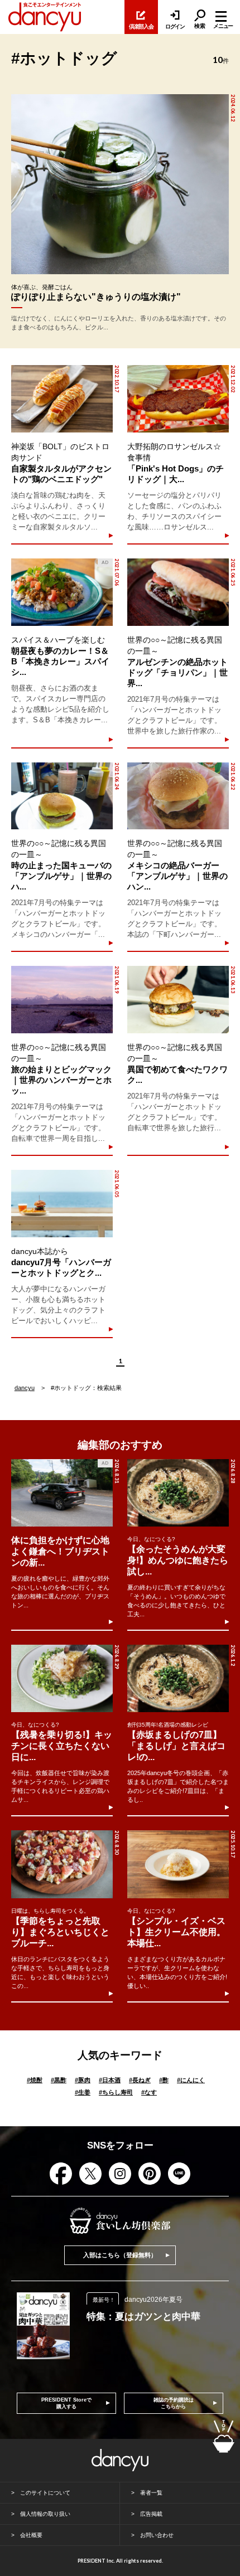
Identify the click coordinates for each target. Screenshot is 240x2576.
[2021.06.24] (62, 796)
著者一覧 (151, 2493)
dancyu (25, 1388)
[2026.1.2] (178, 1678)
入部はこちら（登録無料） (120, 2255)
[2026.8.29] (62, 1678)
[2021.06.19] (62, 1000)
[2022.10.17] (62, 399)
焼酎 (35, 2080)
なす (149, 2092)
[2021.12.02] (178, 399)
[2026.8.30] (62, 1864)
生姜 (83, 2092)
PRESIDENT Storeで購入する (66, 2403)
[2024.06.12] (120, 184)
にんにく (191, 2080)
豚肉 (83, 2080)
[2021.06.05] (62, 1204)
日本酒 (110, 2080)
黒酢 (59, 2080)
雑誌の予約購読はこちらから (174, 2403)
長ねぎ (140, 2080)
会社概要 (31, 2535)
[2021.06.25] (178, 592)
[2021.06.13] (178, 1000)
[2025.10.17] (178, 1864)
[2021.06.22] (178, 796)
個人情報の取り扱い (45, 2514)
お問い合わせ (157, 2535)
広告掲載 (151, 2514)
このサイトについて (45, 2493)
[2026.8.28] (178, 1493)
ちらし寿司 (116, 2092)
